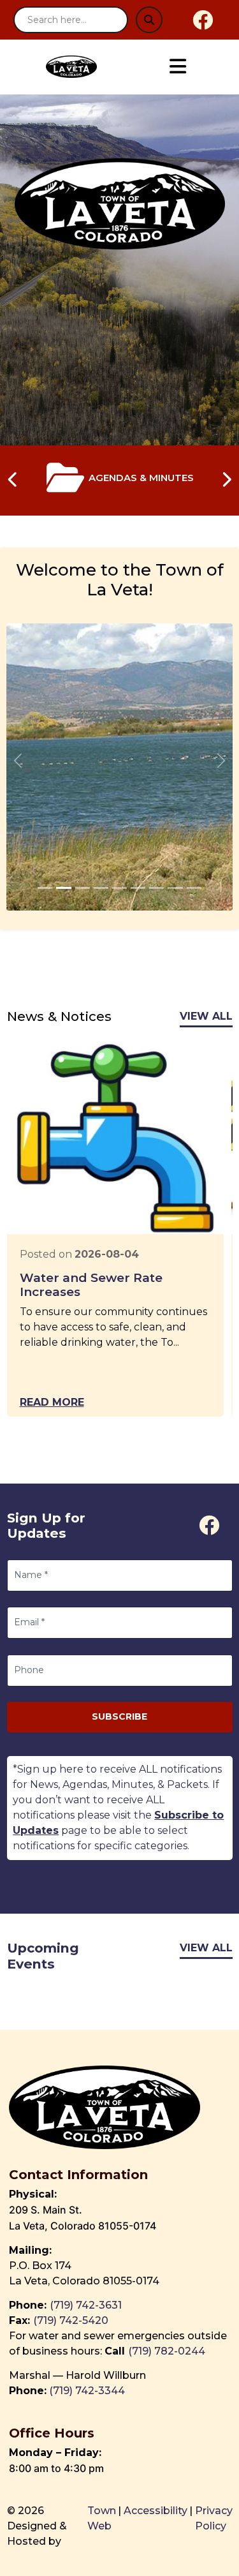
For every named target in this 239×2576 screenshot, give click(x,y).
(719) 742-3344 (87, 2391)
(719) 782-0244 (168, 2351)
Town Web (102, 2518)
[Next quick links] (226, 480)
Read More (52, 1402)
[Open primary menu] (177, 67)
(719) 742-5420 (71, 2320)
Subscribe (119, 1716)
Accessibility (156, 2511)
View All (206, 1016)
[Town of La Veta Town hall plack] (45, 888)
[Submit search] (149, 20)
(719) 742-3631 (86, 2305)
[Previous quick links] (13, 480)
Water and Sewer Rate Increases (91, 1285)
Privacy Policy (214, 2518)
